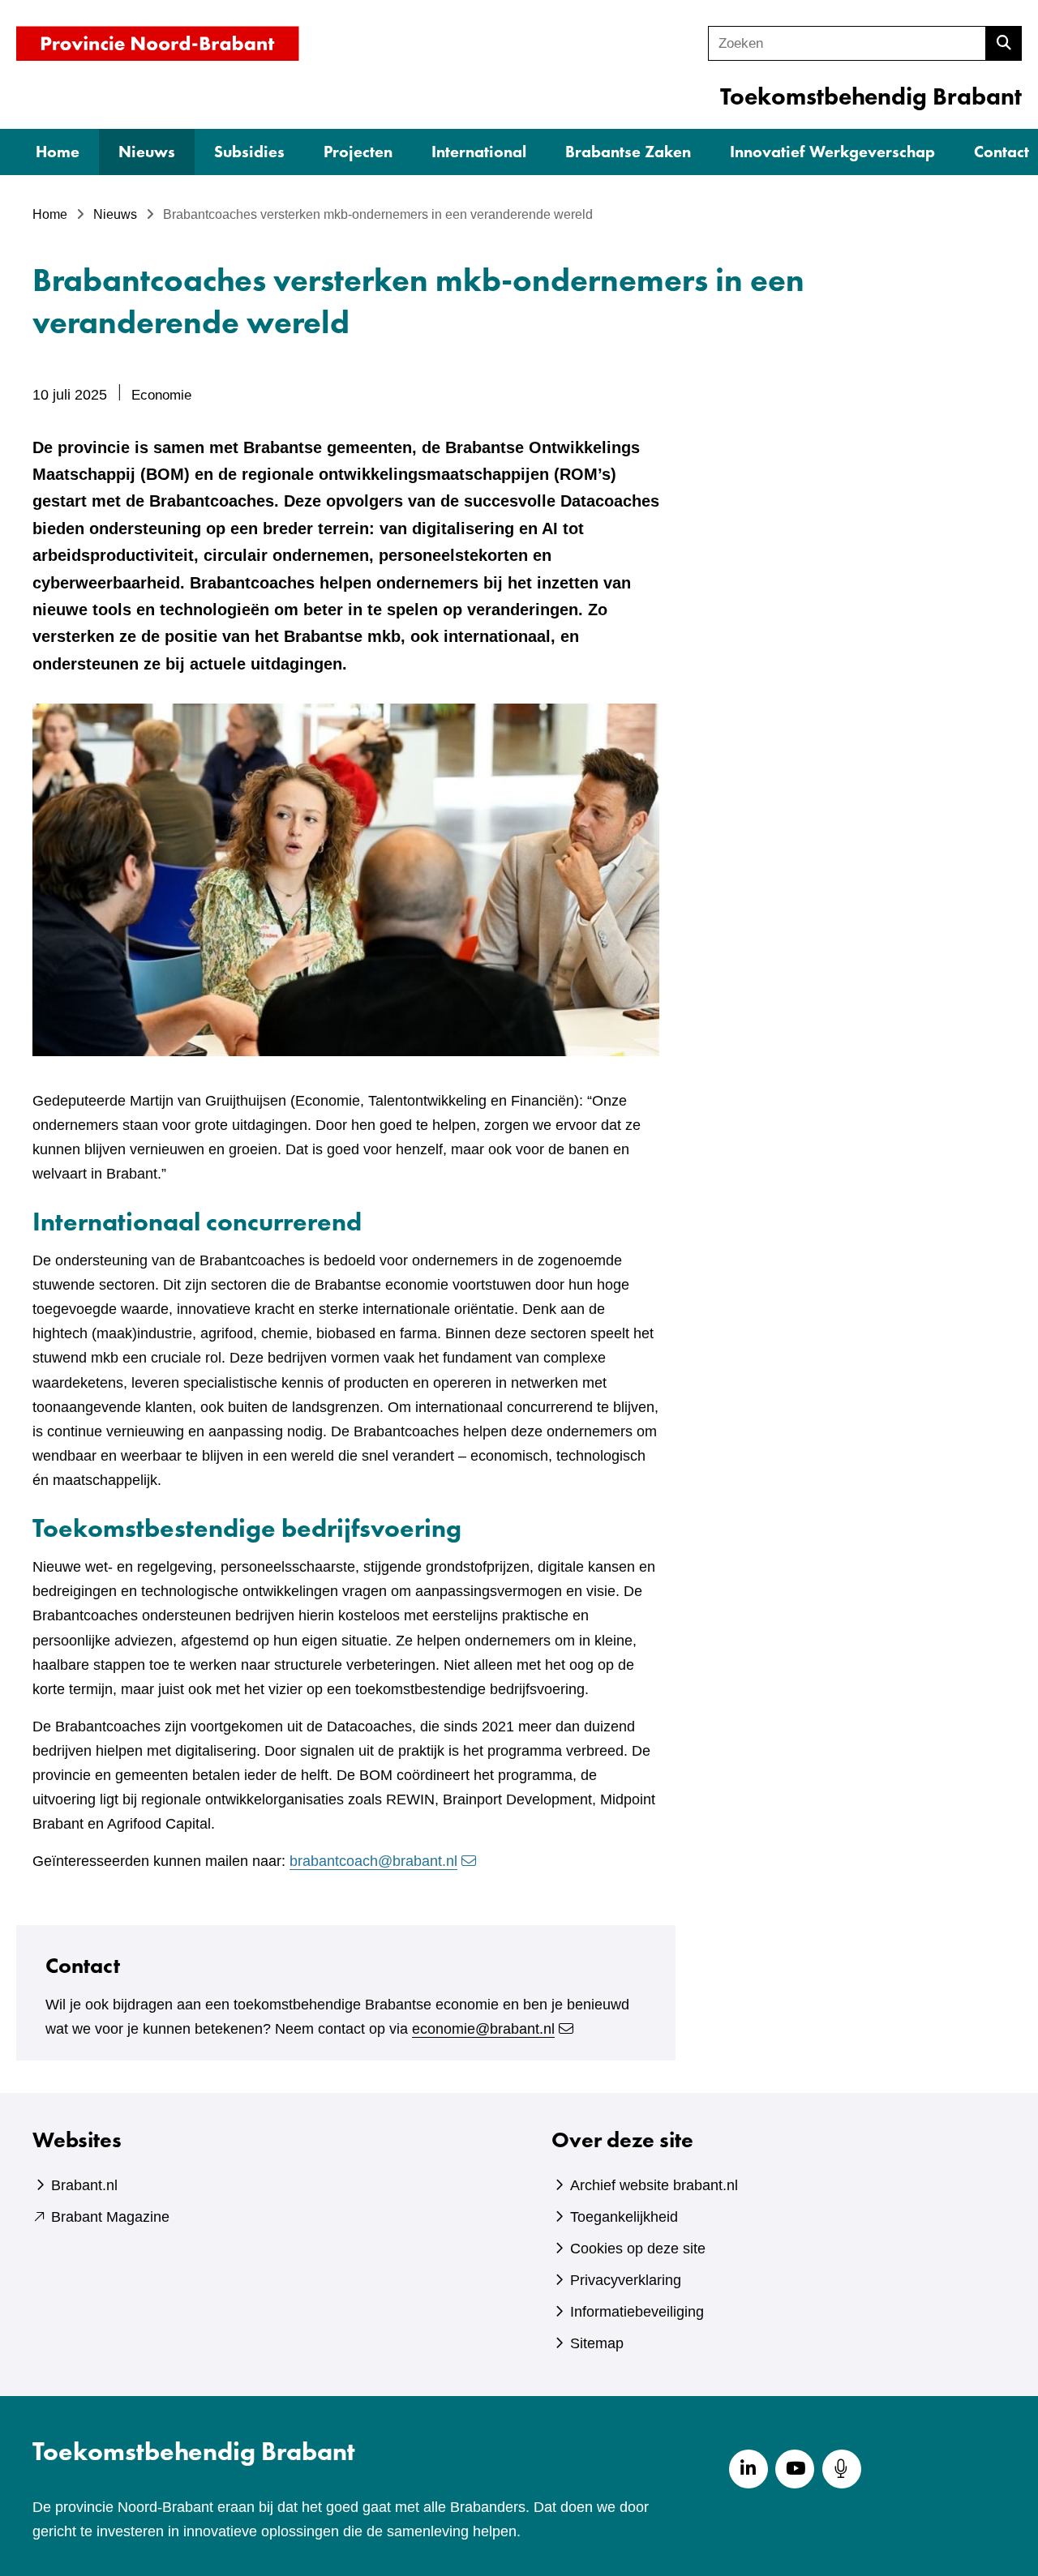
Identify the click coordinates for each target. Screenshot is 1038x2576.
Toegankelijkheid (624, 2217)
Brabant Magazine (110, 2217)
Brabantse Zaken (628, 152)
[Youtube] (795, 2469)
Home (58, 152)
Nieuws (147, 152)
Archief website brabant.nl (654, 2185)
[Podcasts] (842, 2469)
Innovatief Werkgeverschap (832, 152)
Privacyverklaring (626, 2280)
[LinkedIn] (748, 2469)
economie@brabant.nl (483, 2029)
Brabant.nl (84, 2185)
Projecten (358, 152)
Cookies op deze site (638, 2249)
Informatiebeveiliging (637, 2312)
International (479, 152)
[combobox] (847, 43)
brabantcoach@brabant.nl (373, 1861)
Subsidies (249, 152)
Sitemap (597, 2343)
